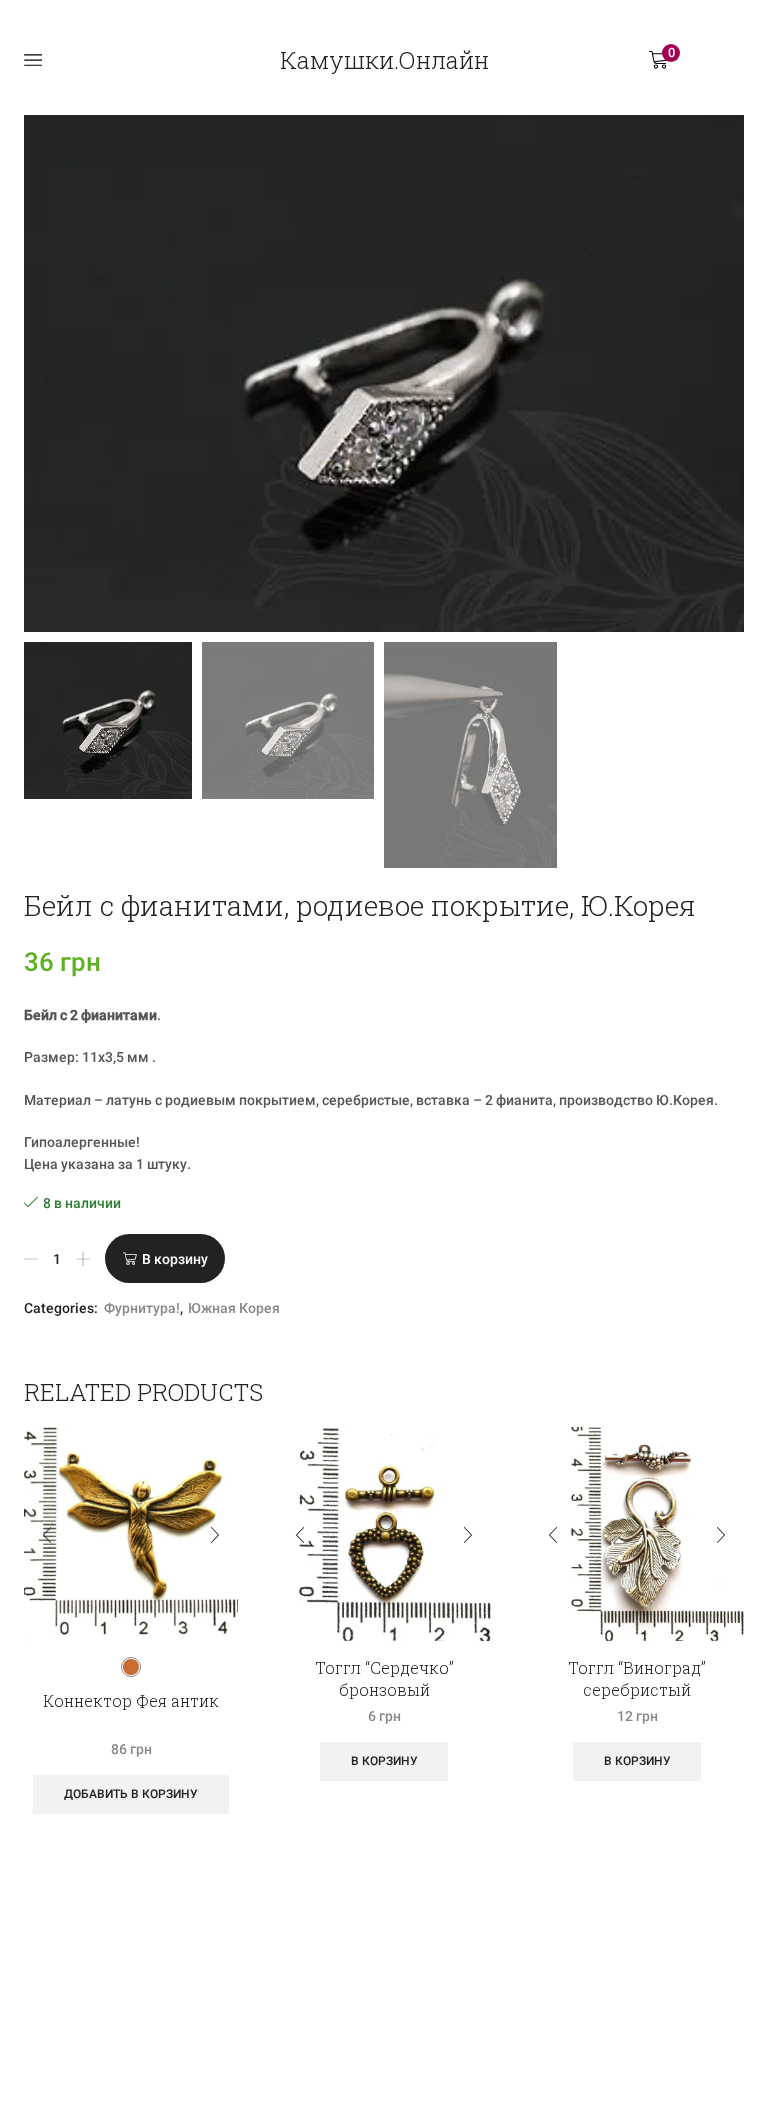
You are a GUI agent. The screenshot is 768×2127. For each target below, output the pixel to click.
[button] (49, 379)
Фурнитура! (142, 1308)
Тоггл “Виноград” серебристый (637, 1678)
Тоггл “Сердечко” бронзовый (384, 1678)
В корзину (175, 1259)
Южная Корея (234, 1308)
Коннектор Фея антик (131, 1700)
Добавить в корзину (131, 1794)
